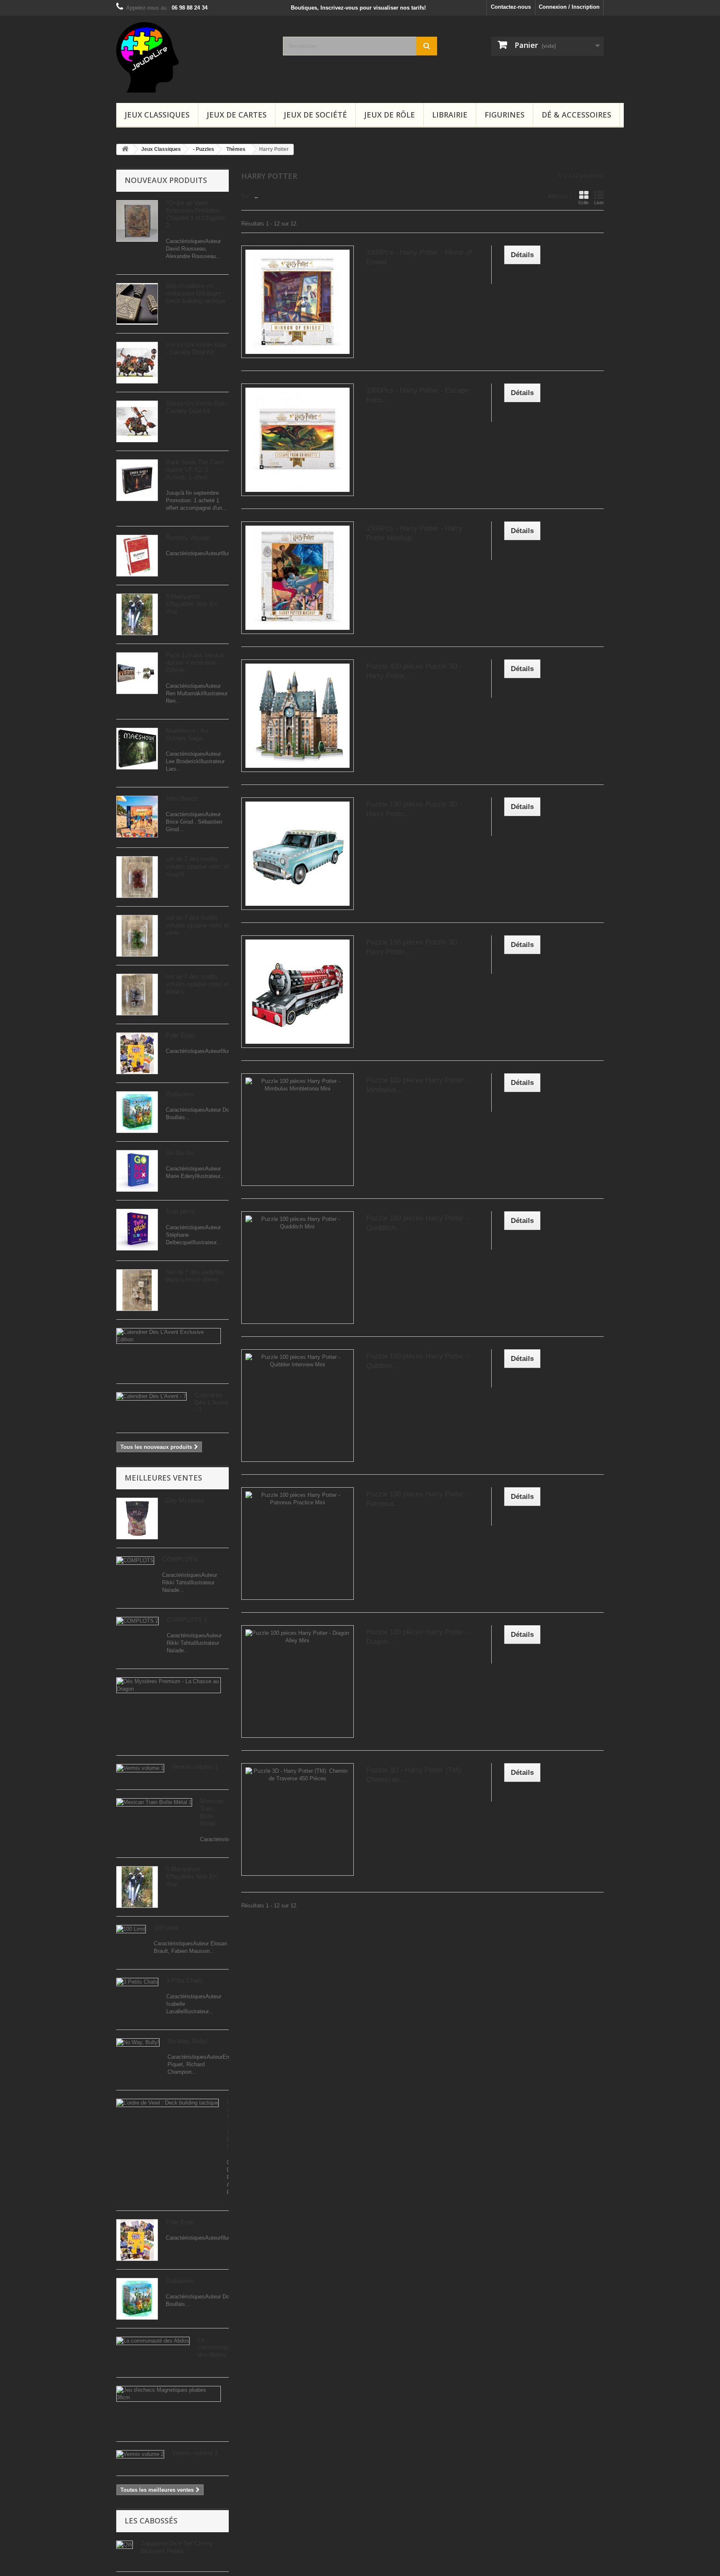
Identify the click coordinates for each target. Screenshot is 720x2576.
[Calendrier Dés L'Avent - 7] (151, 1396)
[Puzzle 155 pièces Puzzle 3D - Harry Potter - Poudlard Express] (297, 992)
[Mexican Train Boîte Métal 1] (154, 1802)
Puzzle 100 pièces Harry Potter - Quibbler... (417, 1361)
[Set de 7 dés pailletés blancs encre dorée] (137, 1290)
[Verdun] (137, 673)
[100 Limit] (131, 1929)
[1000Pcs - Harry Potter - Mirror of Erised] (297, 302)
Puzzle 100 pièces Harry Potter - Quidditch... (417, 1223)
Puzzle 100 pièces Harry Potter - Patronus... (417, 1499)
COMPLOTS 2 (187, 1620)
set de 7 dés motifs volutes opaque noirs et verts (197, 925)
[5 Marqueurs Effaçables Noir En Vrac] (137, 614)
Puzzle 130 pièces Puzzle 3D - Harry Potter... (414, 809)
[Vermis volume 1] (140, 1768)
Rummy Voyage (188, 538)
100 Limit (166, 1928)
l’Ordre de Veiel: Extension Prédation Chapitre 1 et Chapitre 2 (195, 214)
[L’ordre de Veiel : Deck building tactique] (167, 2103)
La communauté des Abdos (215, 2347)
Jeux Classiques (157, 115)
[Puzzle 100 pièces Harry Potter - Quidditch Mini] (297, 1268)
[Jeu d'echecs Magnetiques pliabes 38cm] (169, 2394)
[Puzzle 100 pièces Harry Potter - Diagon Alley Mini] (297, 1681)
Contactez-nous (511, 7)
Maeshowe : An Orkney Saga (187, 734)
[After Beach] (137, 817)
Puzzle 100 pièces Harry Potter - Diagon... (417, 1637)
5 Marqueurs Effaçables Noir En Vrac (191, 604)
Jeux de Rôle (390, 115)
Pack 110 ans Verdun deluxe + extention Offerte (195, 663)
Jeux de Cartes (237, 115)
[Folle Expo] (137, 1053)
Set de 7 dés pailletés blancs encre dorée (195, 1276)
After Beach (182, 798)
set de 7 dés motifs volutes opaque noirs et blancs (197, 984)
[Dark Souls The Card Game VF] (137, 480)
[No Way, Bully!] (138, 2042)
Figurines (505, 115)
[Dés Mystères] (137, 1519)
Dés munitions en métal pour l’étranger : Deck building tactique (196, 293)
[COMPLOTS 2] (137, 1621)
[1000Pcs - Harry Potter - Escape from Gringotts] (297, 440)
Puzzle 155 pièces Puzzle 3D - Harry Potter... (414, 947)
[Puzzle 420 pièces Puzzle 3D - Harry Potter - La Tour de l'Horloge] (297, 716)
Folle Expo (180, 1035)
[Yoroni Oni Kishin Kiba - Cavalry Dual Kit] (137, 363)
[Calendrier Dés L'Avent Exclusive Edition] (169, 1336)
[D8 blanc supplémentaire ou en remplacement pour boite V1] (137, 304)
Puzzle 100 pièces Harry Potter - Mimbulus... (417, 1085)
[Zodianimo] (137, 1112)
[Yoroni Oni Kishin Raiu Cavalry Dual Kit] (137, 421)
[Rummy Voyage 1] (137, 556)
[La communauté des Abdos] (153, 2341)
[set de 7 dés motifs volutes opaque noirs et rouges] (137, 877)
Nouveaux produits (166, 180)
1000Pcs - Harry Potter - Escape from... (417, 395)
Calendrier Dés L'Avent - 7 (211, 1402)
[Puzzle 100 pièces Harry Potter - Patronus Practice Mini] (297, 1544)
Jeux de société (315, 115)
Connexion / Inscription (569, 7)
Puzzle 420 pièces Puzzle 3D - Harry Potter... (414, 671)
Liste (599, 203)
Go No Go (180, 1153)
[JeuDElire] (193, 57)
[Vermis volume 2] (140, 2454)
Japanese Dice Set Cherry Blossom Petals (177, 2547)
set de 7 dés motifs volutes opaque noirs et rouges (197, 866)
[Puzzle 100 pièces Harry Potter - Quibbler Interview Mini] (297, 1406)
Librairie (450, 115)
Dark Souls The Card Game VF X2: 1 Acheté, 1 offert (195, 470)
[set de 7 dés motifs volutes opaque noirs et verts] (137, 936)
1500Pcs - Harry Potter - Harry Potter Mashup (414, 533)
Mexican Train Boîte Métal (212, 1812)
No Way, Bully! (187, 2041)
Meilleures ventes (163, 1478)
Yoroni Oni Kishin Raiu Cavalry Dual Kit (196, 407)
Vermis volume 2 (195, 2453)
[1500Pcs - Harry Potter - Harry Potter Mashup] (297, 578)
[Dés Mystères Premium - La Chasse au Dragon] (169, 1685)
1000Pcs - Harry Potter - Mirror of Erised (419, 257)
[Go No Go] (137, 1171)
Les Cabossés (151, 2521)
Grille (584, 203)
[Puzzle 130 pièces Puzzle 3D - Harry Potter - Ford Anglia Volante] (297, 854)
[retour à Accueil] (125, 149)
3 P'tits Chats (184, 1981)
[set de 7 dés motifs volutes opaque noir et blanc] (137, 995)
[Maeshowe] (137, 749)
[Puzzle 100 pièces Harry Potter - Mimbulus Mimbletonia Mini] (297, 1130)
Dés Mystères (185, 1500)
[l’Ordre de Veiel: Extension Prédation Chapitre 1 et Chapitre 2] (137, 221)
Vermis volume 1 (195, 1767)
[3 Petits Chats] (137, 1982)
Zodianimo (180, 1094)
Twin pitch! (180, 1212)
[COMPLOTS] (135, 1561)
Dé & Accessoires (576, 115)
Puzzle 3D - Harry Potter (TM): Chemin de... (414, 1775)
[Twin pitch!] (137, 1230)
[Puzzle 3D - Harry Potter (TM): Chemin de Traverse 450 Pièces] (297, 1819)
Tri (245, 197)
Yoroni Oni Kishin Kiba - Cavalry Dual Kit (196, 348)
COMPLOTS (180, 1559)
